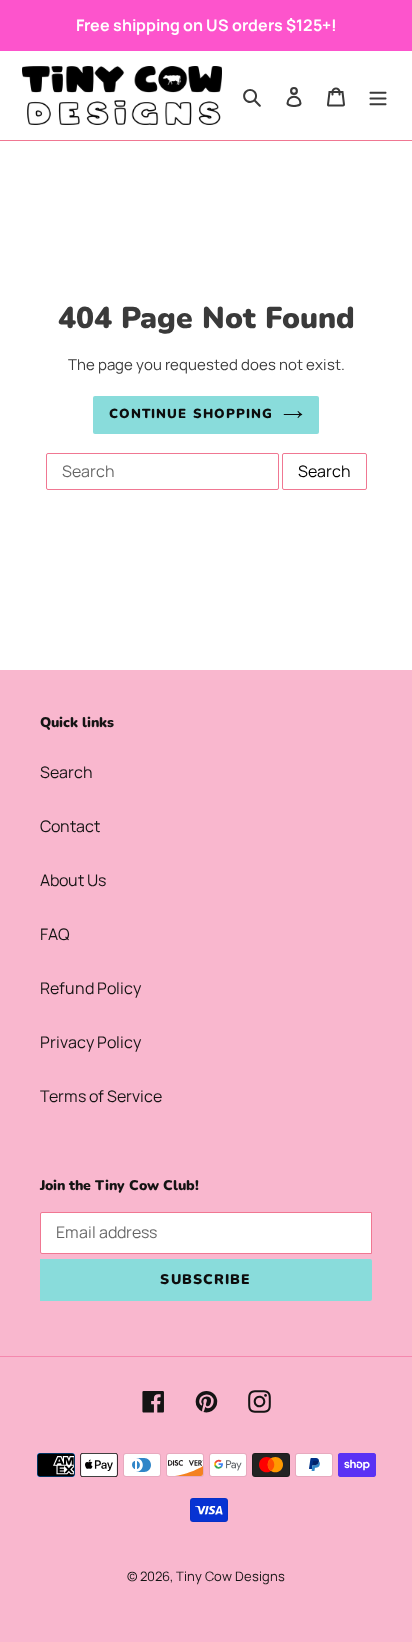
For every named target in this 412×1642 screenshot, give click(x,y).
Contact (70, 826)
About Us (73, 880)
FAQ (55, 934)
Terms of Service (101, 1096)
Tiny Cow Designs (230, 1576)
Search (66, 772)
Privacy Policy (90, 1042)
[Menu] (378, 95)
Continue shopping (191, 414)
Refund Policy (90, 988)
